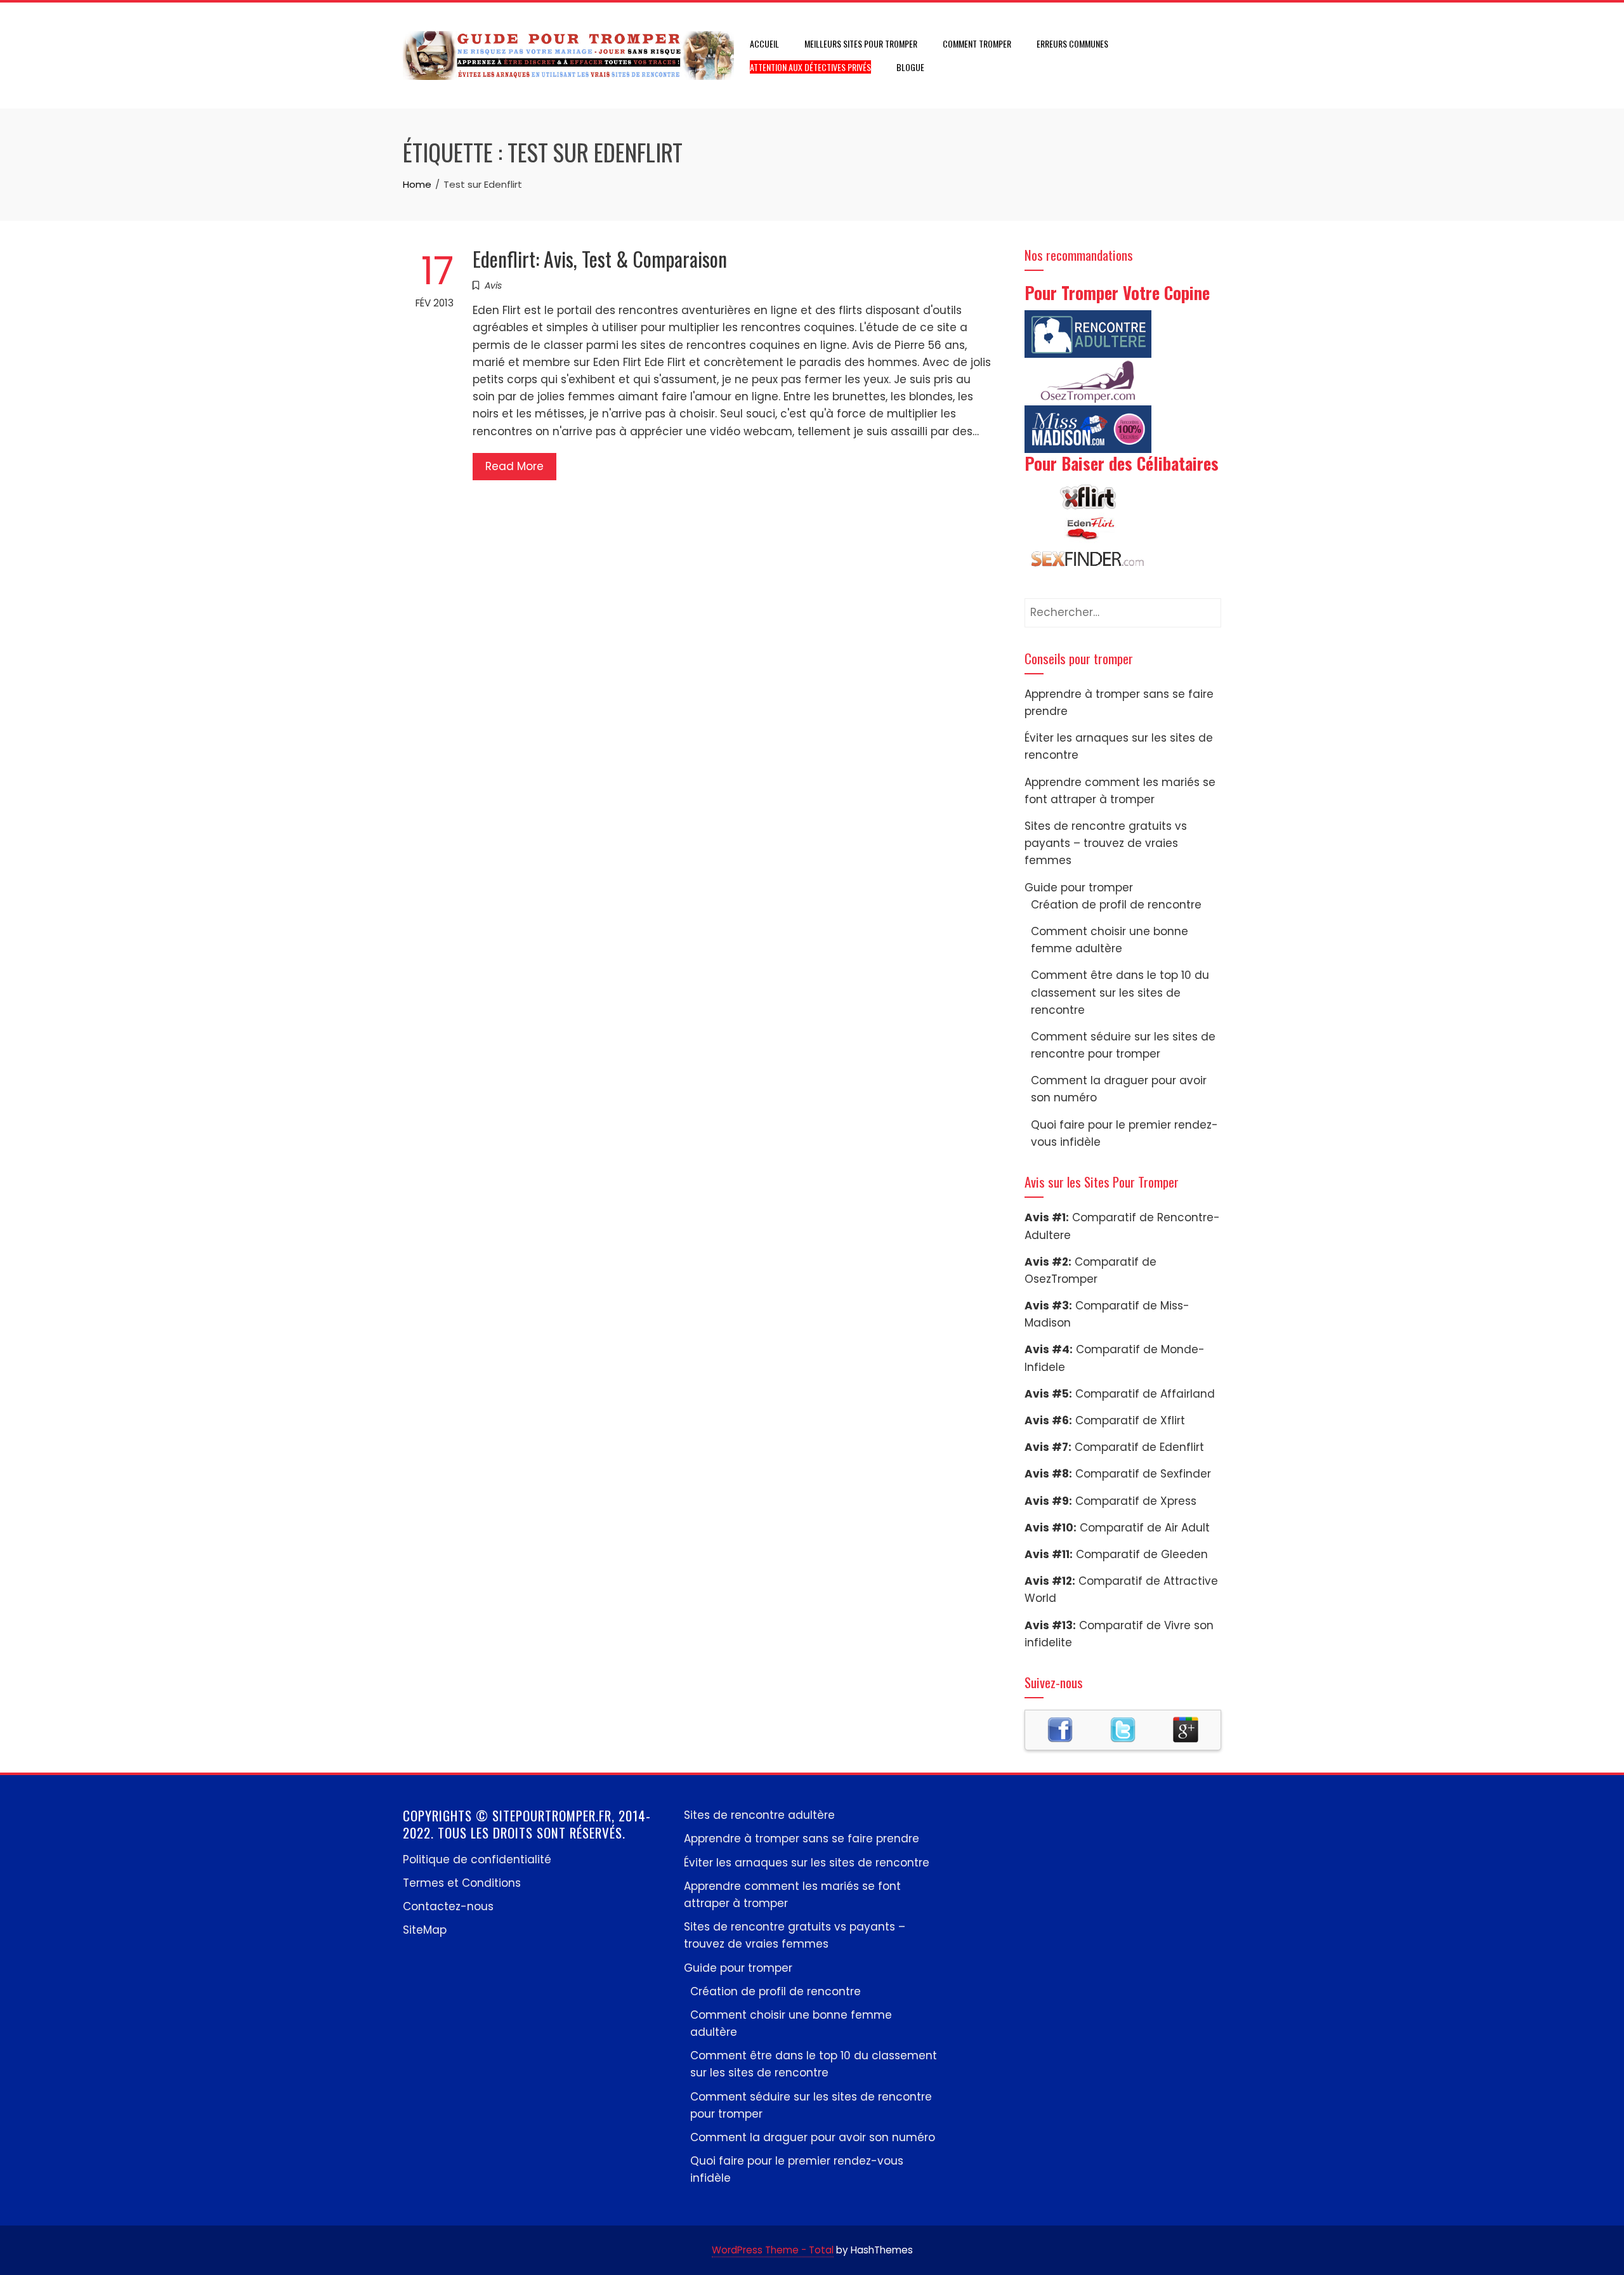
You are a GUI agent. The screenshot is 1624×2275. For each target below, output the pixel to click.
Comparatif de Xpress (1136, 1501)
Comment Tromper (977, 43)
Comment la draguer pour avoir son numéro (813, 2137)
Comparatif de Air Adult (1145, 1528)
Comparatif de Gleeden (1142, 1554)
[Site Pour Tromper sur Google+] (1186, 1729)
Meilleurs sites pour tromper (861, 43)
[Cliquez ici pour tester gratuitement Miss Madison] (1088, 428)
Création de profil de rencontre (1116, 905)
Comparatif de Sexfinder (1143, 1474)
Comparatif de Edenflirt (1139, 1447)
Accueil (764, 43)
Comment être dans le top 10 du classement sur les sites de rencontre (1120, 992)
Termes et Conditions (462, 1883)
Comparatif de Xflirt (1130, 1420)
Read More (514, 466)
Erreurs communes (1072, 43)
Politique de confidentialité (477, 1859)
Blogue (910, 67)
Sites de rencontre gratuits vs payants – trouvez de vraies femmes (1106, 843)
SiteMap (425, 1930)
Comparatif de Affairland (1145, 1394)
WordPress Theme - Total (773, 2250)
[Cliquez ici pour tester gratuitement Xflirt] (1088, 496)
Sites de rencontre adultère (759, 1815)
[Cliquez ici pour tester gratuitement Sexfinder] (1088, 560)
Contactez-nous (448, 1906)
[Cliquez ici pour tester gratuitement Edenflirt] (1088, 528)
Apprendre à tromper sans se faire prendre (802, 1839)
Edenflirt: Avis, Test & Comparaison (600, 259)
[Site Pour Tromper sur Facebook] (1060, 1729)
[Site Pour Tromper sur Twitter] (1123, 1729)
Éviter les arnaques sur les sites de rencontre (807, 1863)
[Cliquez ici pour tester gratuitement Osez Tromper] (1088, 381)
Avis (493, 285)
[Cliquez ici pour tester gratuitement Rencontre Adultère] (1088, 333)
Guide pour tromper (1079, 888)
